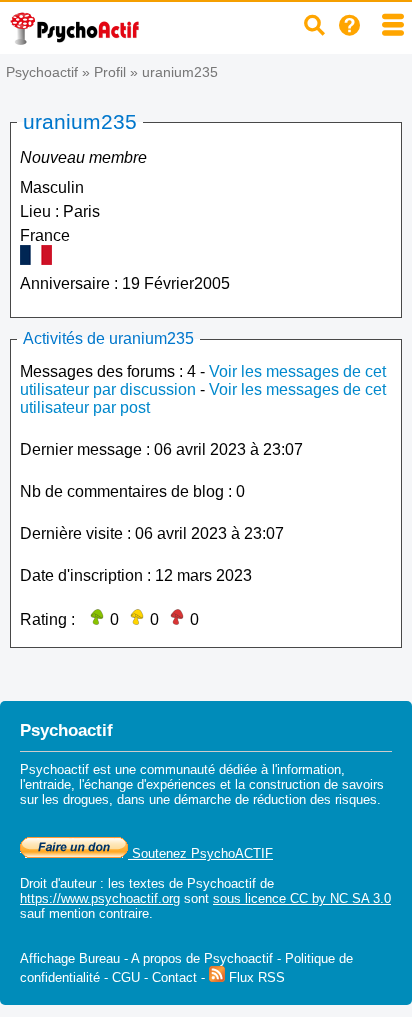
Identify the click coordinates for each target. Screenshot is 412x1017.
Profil (110, 72)
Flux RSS (255, 977)
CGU (126, 977)
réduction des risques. (317, 799)
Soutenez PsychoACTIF (200, 853)
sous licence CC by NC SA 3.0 (302, 898)
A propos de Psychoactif (202, 958)
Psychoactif (42, 72)
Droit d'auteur (58, 883)
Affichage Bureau (70, 958)
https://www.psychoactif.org (100, 898)
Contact (174, 977)
